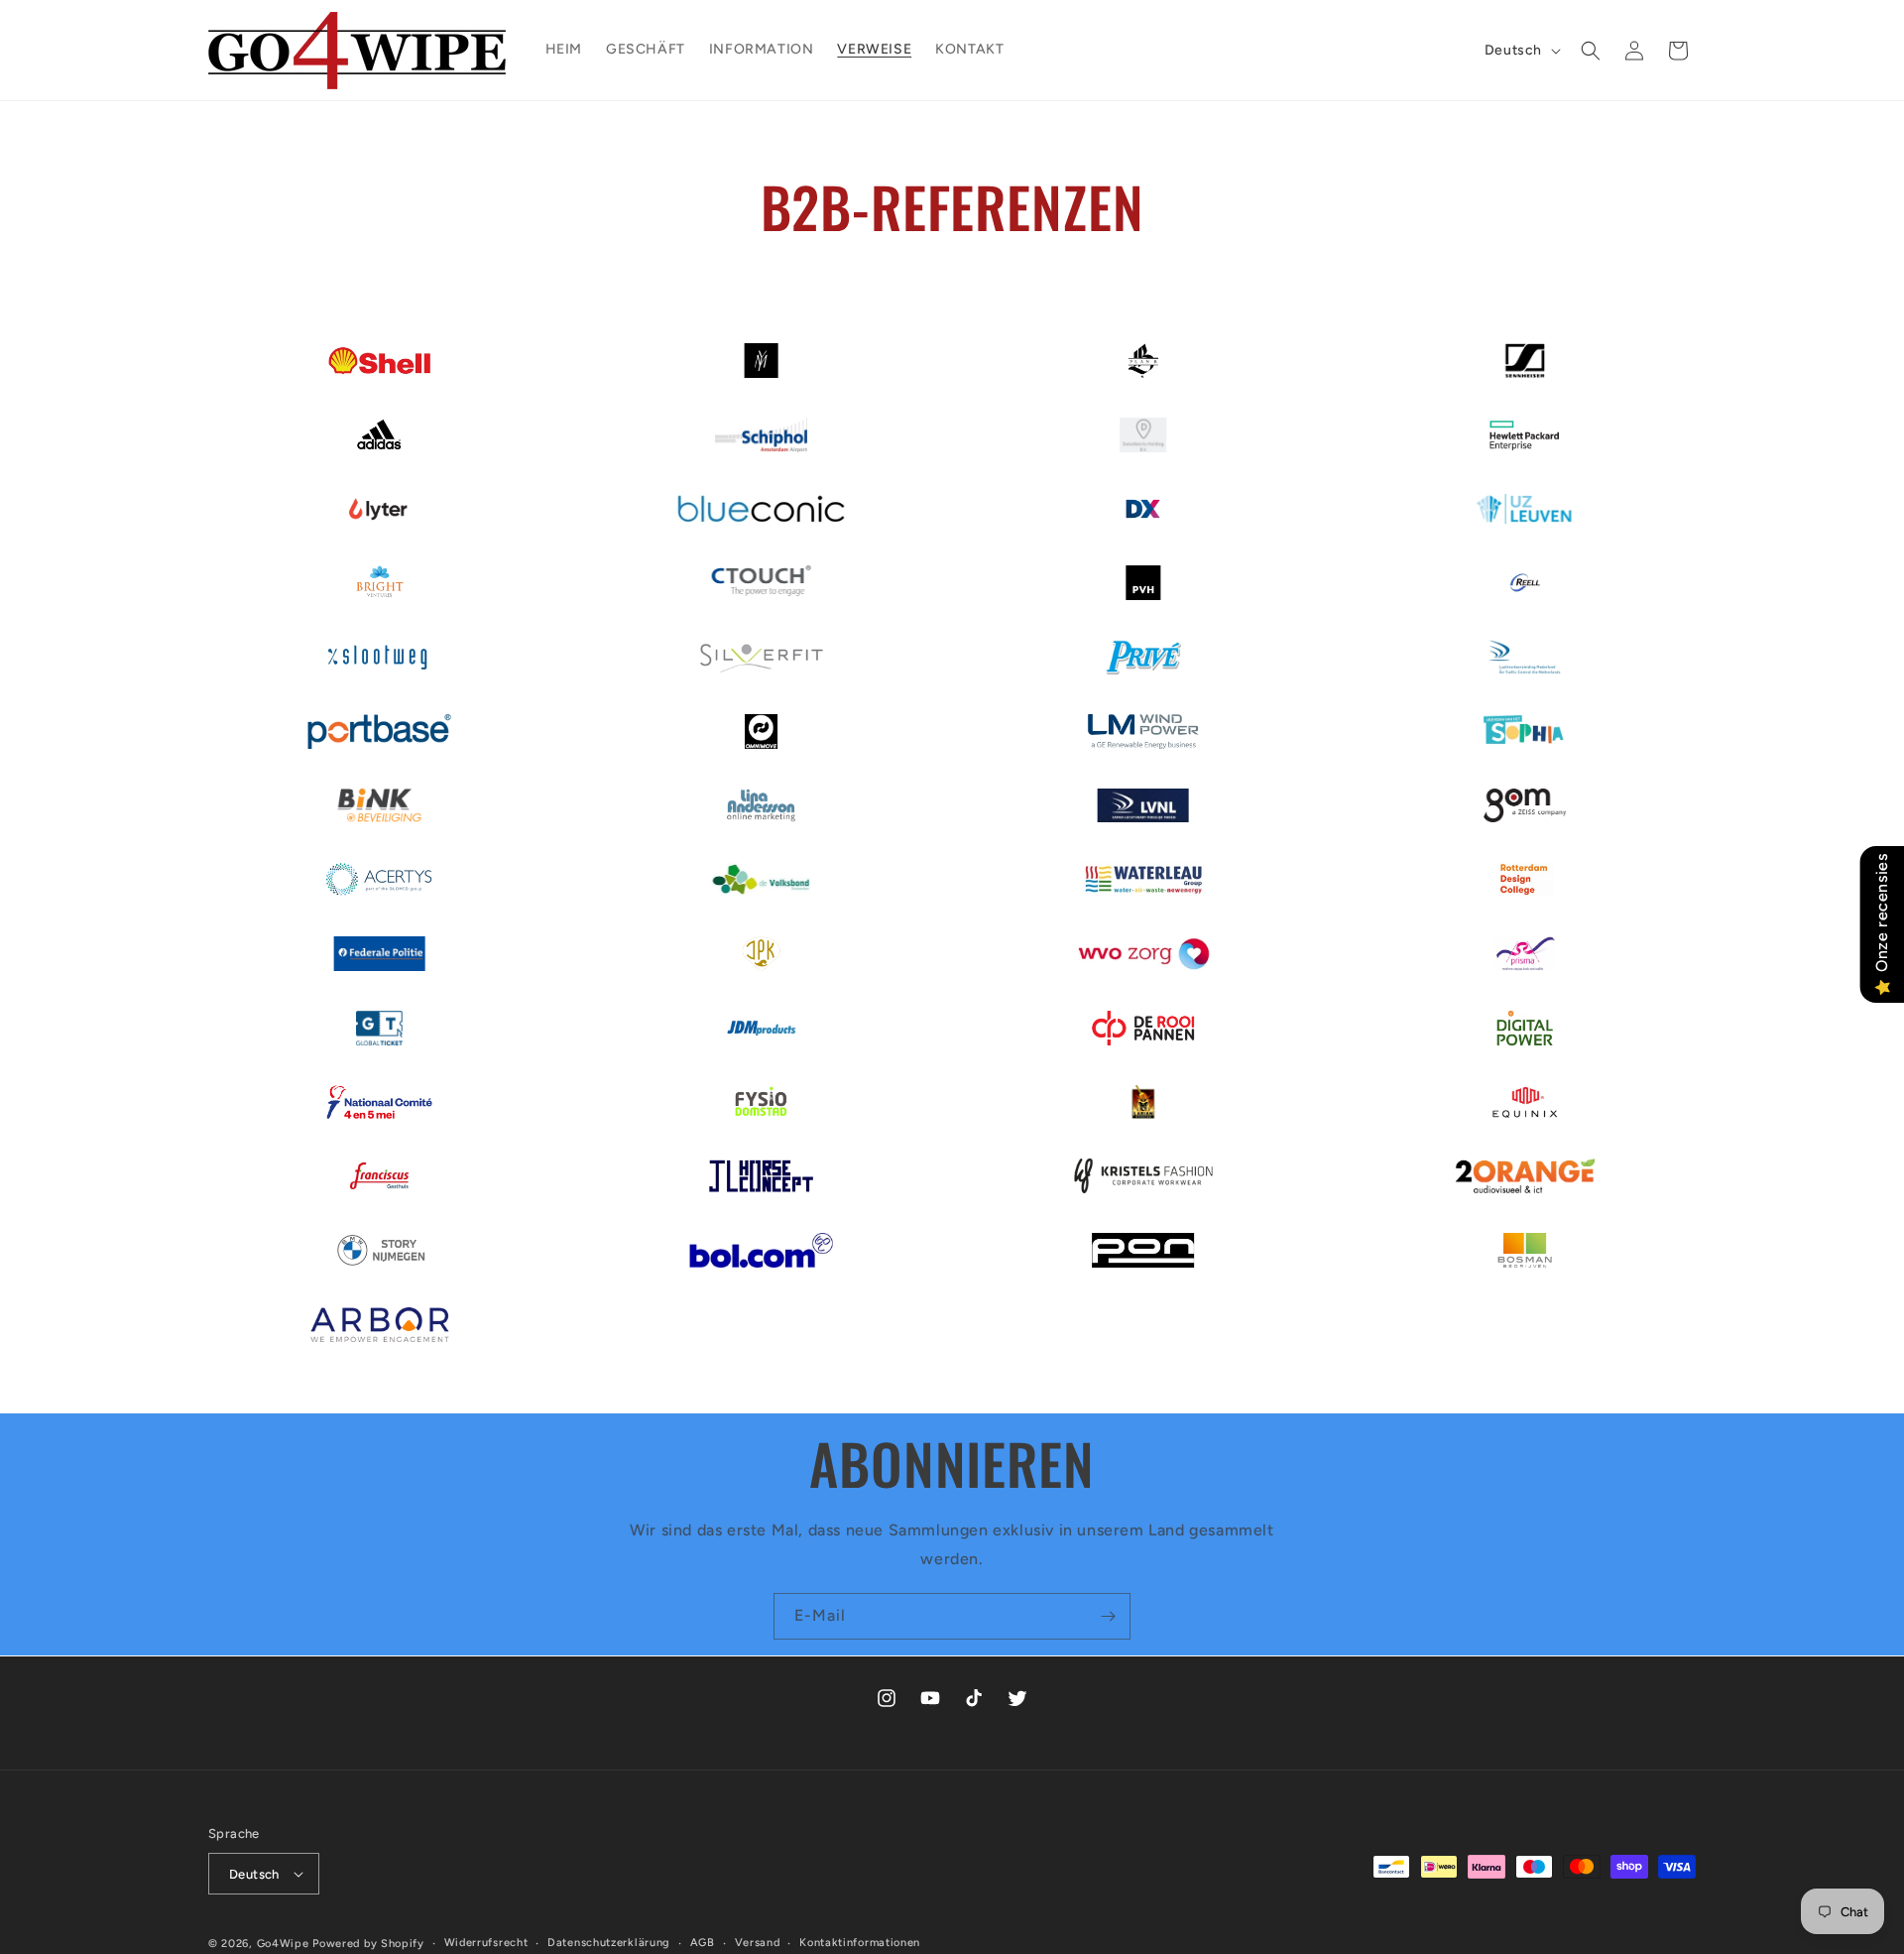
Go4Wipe (283, 1944)
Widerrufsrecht (486, 1943)
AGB (703, 1943)
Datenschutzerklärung (609, 1943)
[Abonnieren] (1108, 1616)
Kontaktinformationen (860, 1943)
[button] (1591, 51)
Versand (758, 1943)
